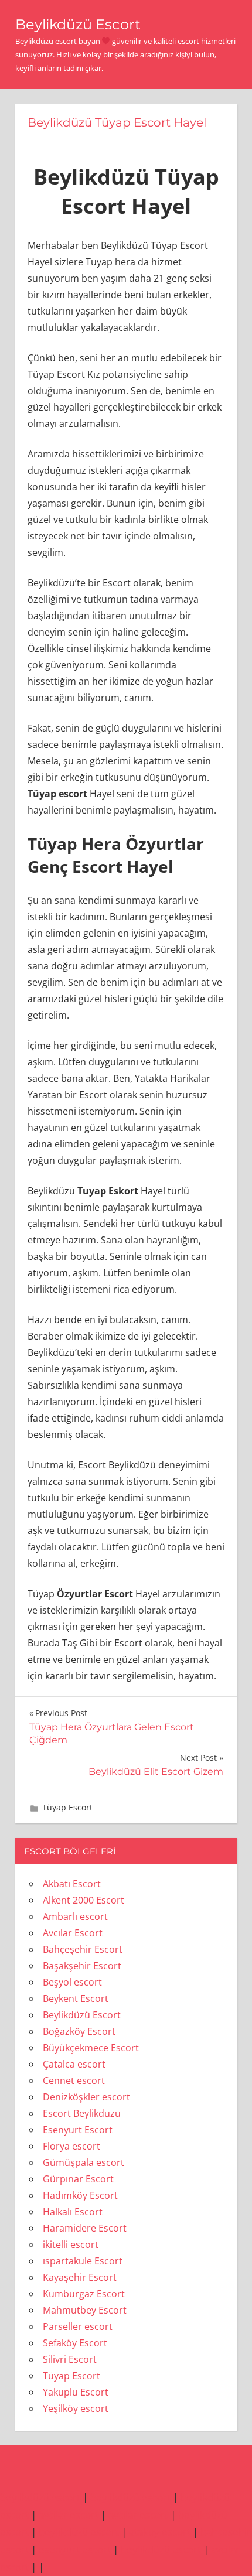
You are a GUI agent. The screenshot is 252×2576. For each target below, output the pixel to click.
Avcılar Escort (73, 1933)
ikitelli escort (71, 2244)
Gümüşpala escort (84, 2162)
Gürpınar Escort (78, 2179)
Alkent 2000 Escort (84, 1900)
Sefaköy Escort (75, 2343)
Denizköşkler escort (86, 2097)
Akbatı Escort (72, 1884)
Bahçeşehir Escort (83, 1949)
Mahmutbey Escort (85, 2310)
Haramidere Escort (85, 2228)
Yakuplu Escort (76, 2392)
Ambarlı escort (75, 1916)
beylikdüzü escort (40, 2497)
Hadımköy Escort (80, 2195)
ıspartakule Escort (83, 2261)
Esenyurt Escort (78, 2130)
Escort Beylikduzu (82, 2113)
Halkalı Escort (73, 2212)
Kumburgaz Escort (84, 2294)
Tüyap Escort (67, 1807)
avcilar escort (69, 2515)
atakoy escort (160, 2532)
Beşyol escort (72, 1982)
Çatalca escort (74, 2064)
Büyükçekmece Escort (91, 2048)
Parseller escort (78, 2326)
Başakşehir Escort (82, 1966)
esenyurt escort (75, 2549)
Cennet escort (74, 2080)
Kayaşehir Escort (80, 2277)
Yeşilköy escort (76, 2408)
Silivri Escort (70, 2359)
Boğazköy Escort (79, 2031)
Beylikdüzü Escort (78, 24)
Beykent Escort (76, 1998)
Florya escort (71, 2146)
